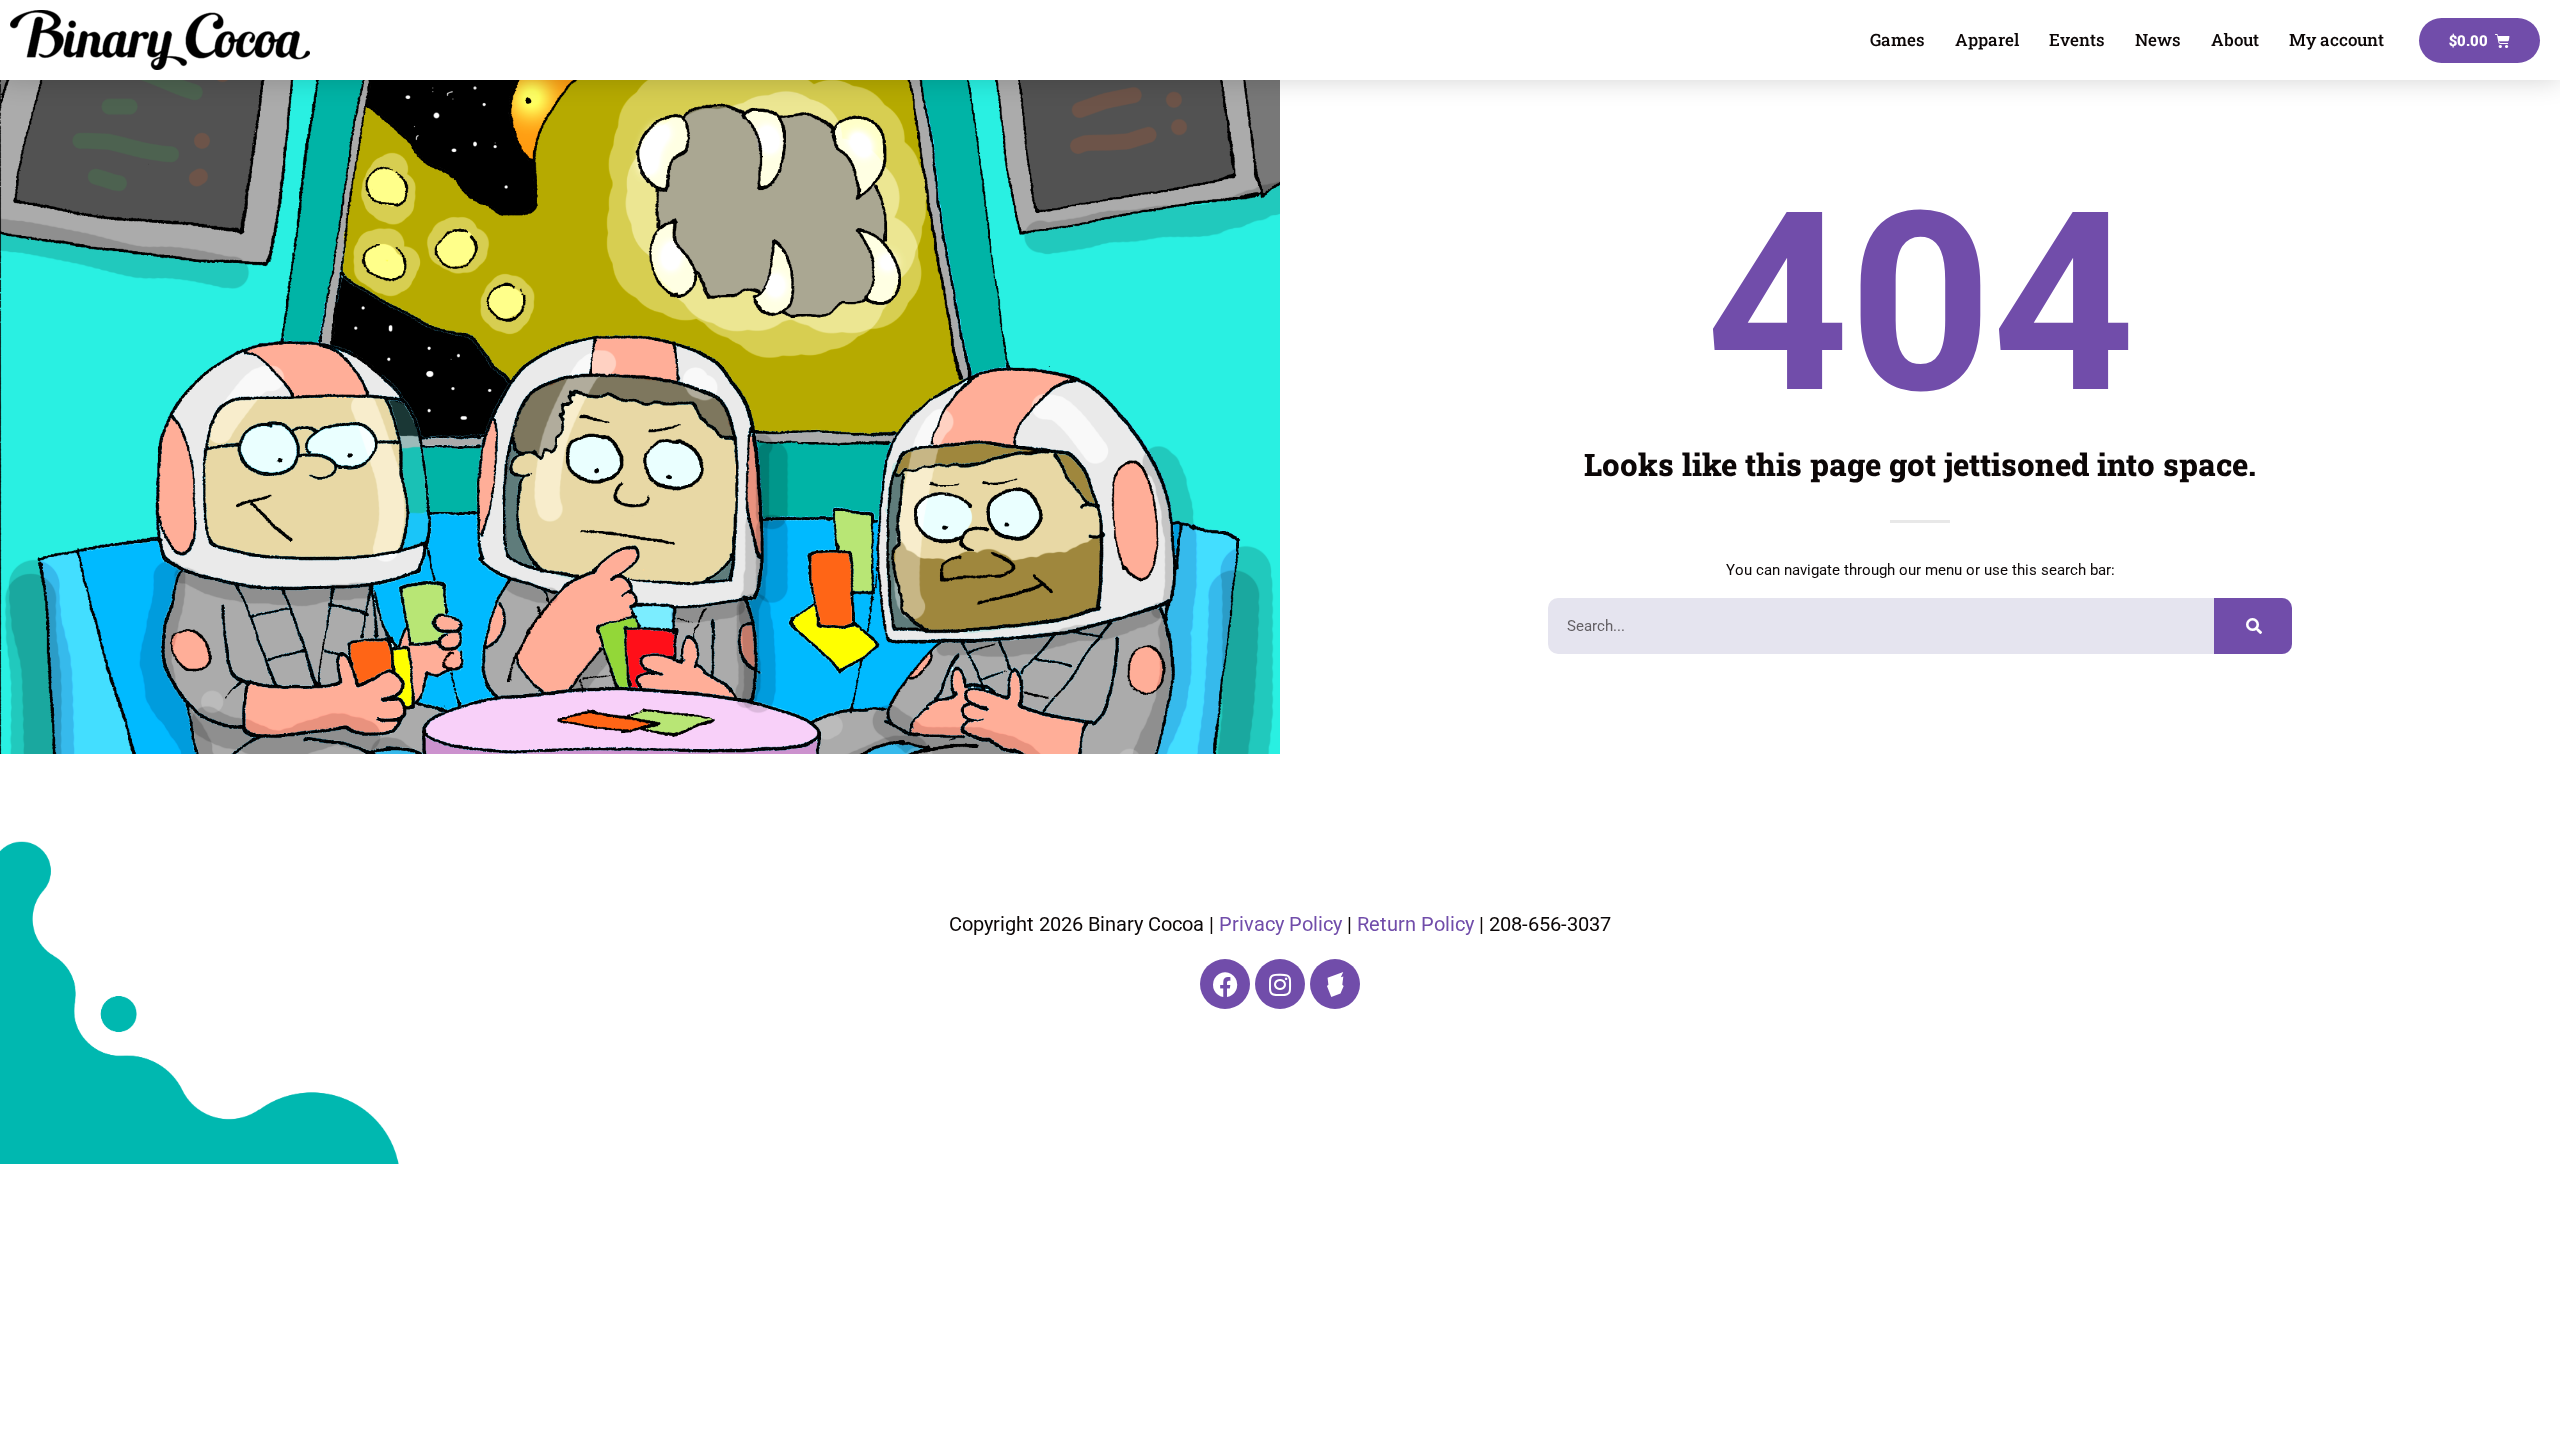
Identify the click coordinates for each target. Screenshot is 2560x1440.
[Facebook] (1225, 984)
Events (2077, 39)
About (2235, 39)
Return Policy (1415, 924)
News (2158, 39)
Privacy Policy (1280, 924)
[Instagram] (1280, 984)
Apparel (1987, 39)
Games (1897, 39)
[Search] (2253, 626)
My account (2336, 39)
